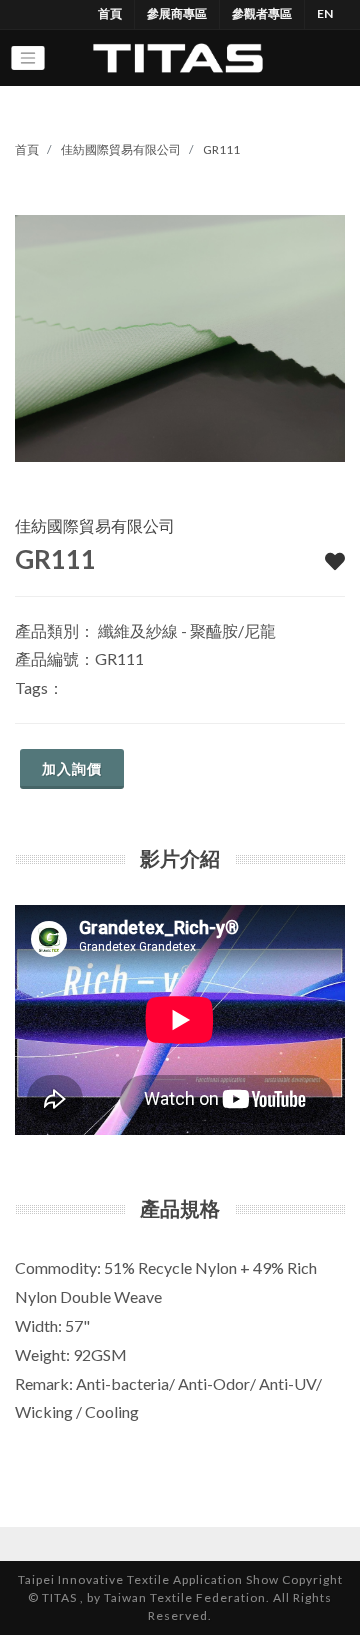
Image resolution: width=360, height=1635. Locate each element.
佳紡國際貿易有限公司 (121, 149)
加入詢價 (72, 768)
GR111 (221, 149)
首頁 (110, 13)
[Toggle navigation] (28, 58)
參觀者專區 (262, 13)
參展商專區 (177, 13)
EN (325, 13)
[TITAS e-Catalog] (177, 58)
